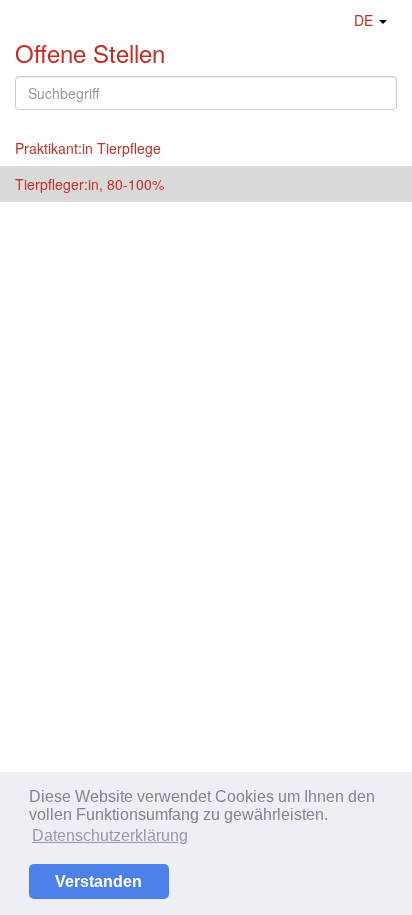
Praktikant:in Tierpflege (88, 148)
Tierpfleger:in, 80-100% (89, 184)
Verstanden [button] (98, 881)
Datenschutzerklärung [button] (110, 835)
